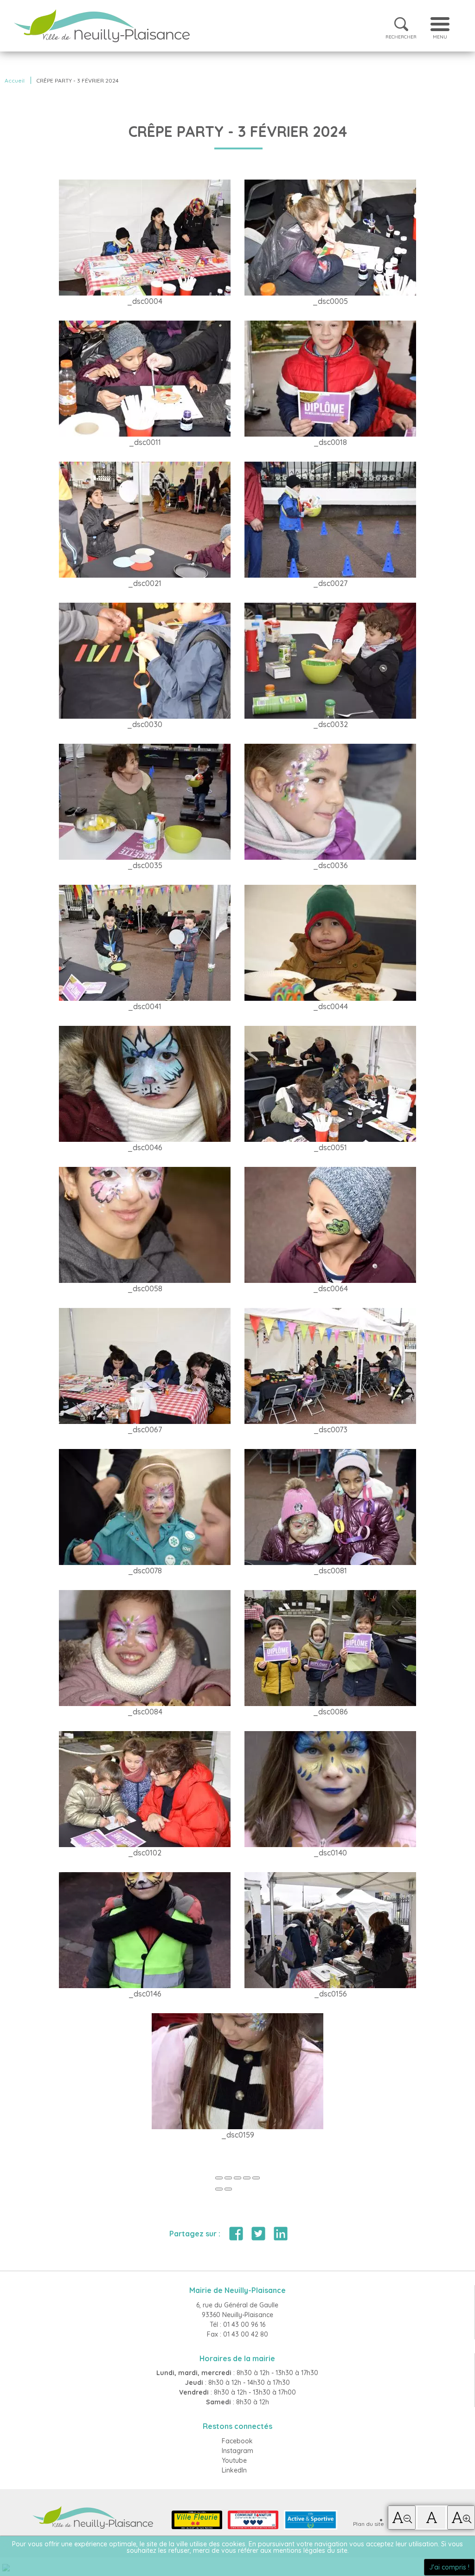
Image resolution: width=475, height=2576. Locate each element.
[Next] (228, 2189)
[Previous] (219, 2189)
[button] (402, 2518)
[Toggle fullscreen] (237, 2178)
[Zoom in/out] (247, 2178)
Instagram (237, 2451)
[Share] (228, 2178)
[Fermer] (219, 2178)
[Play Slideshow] (256, 2178)
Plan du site (369, 2524)
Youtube (234, 2460)
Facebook (237, 2441)
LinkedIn (234, 2470)
